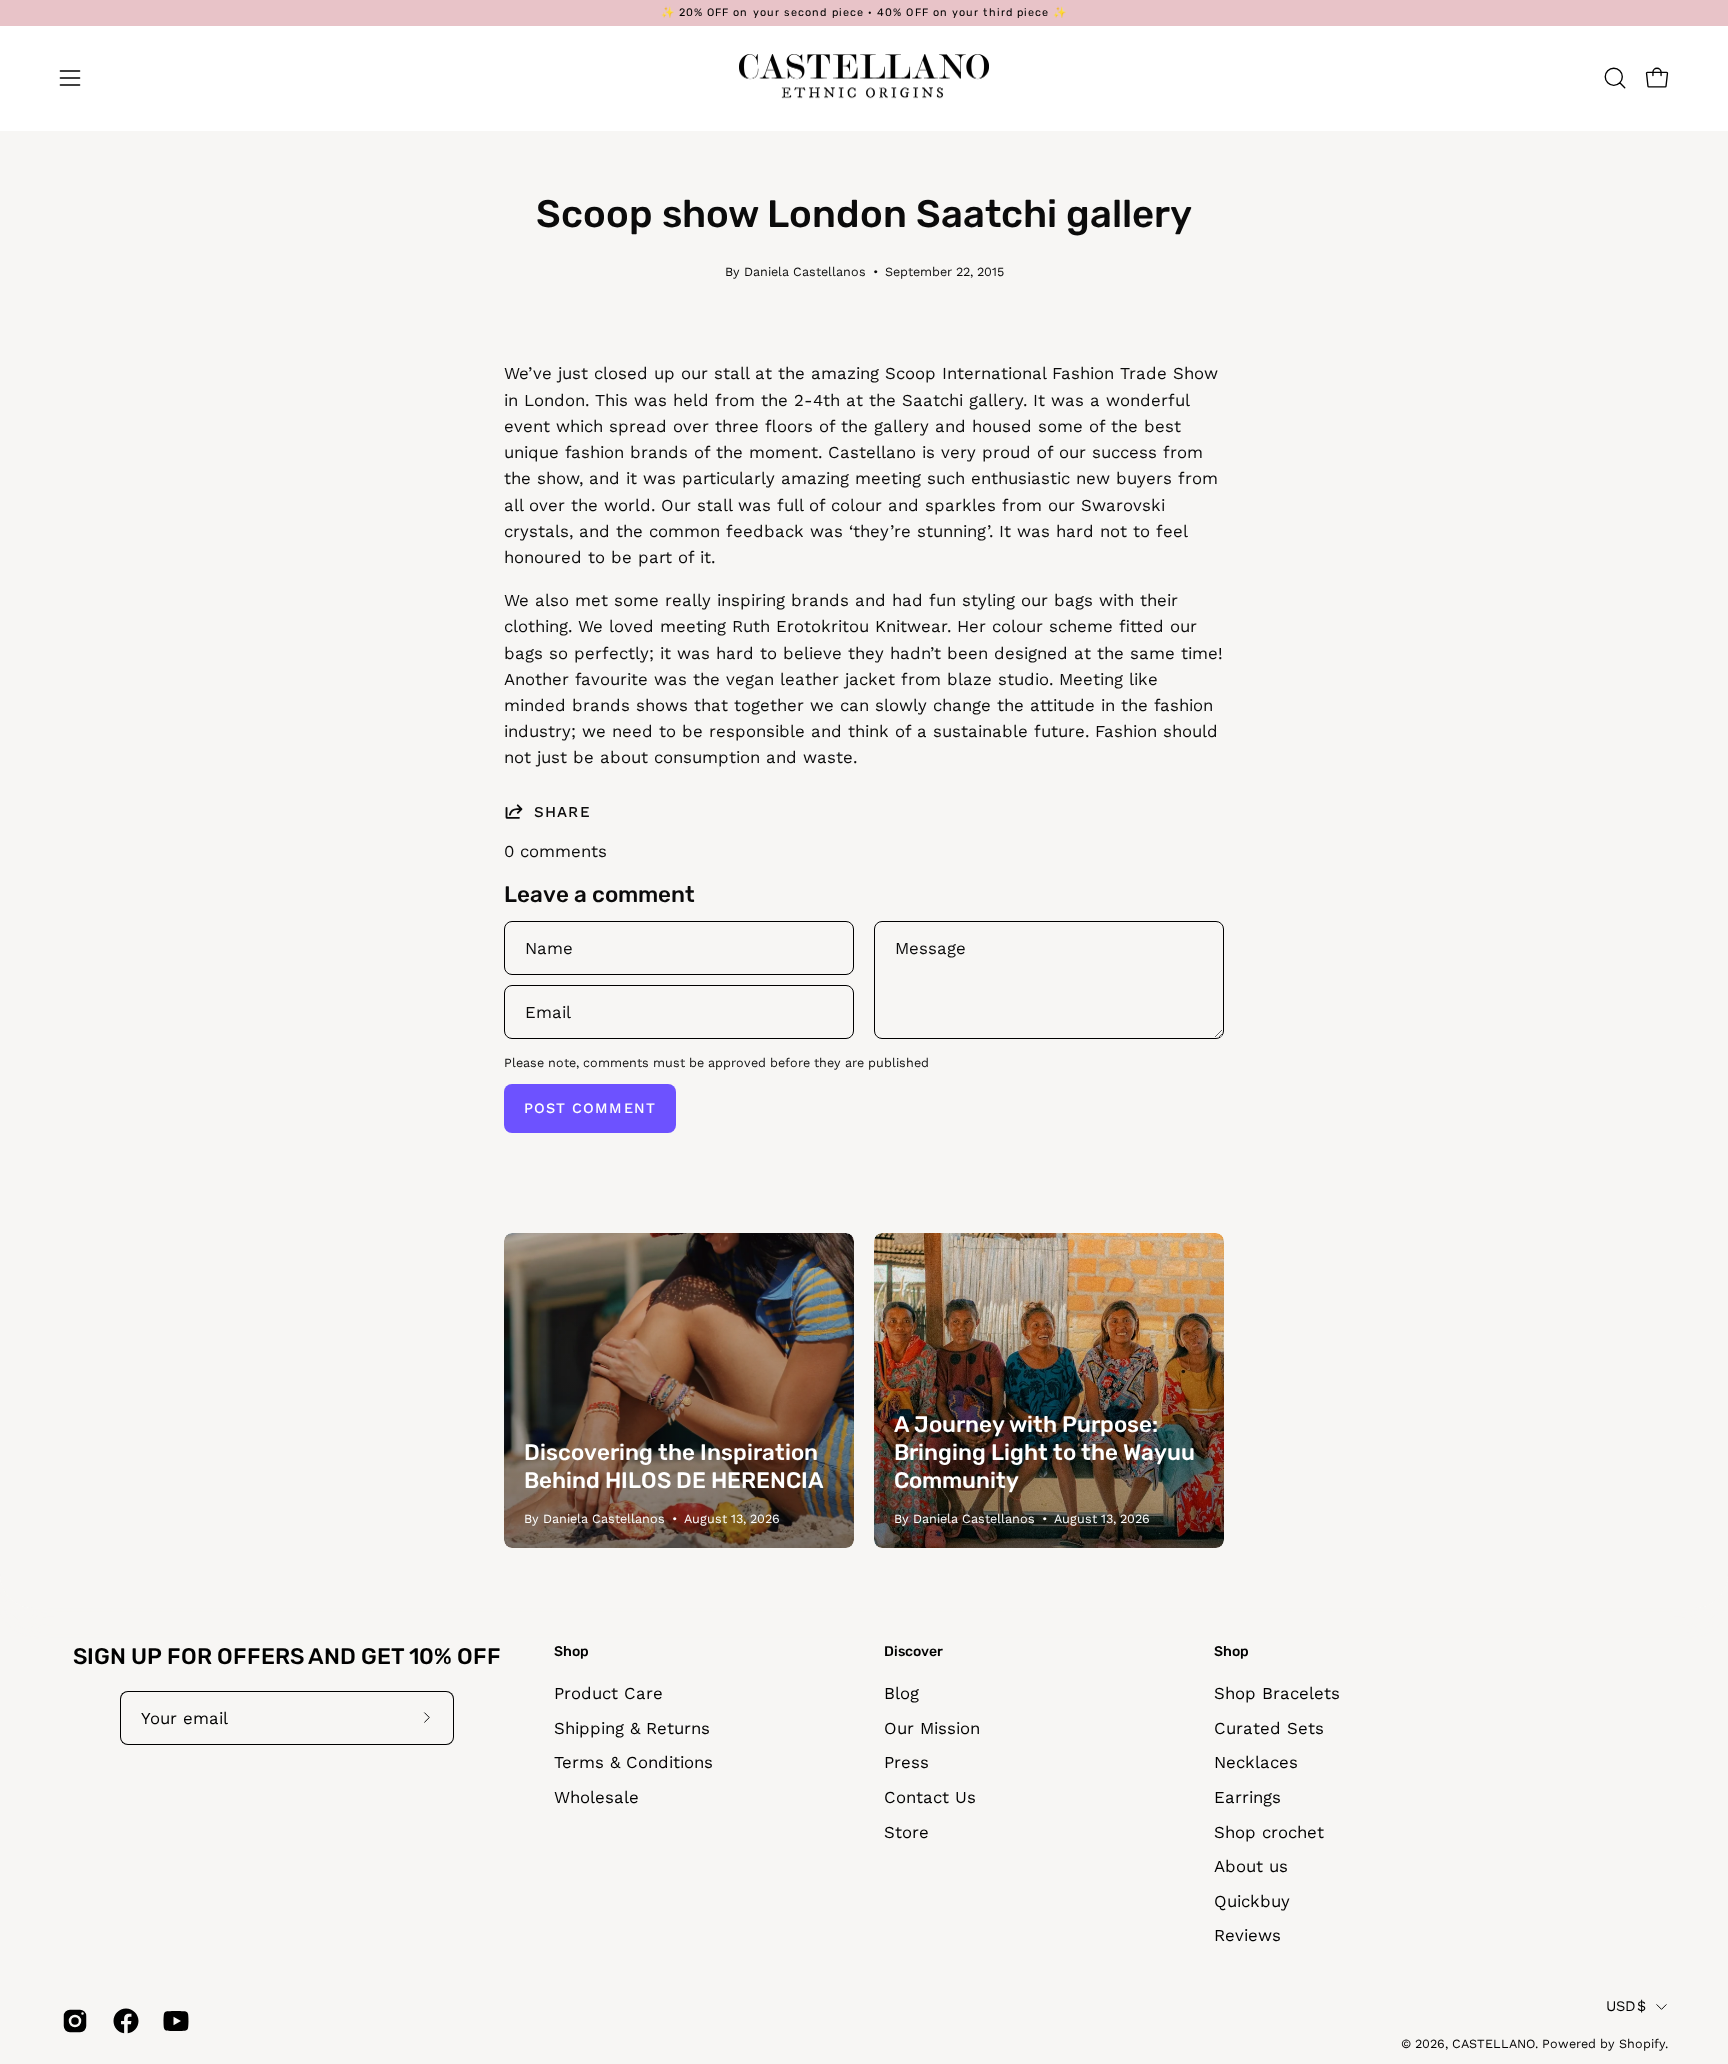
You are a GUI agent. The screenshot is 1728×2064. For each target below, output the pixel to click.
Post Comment (590, 1108)
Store (906, 1832)
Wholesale (596, 1797)
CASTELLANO (1493, 2043)
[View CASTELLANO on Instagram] (72, 2021)
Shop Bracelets (1277, 1693)
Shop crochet (1269, 1832)
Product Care (608, 1693)
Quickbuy (1252, 1901)
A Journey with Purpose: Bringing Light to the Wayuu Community (1044, 1452)
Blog (901, 1693)
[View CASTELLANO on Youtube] (173, 2021)
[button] (1615, 78)
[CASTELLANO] (864, 78)
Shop (571, 1651)
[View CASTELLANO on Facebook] (123, 2021)
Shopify (1642, 2043)
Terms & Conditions (633, 1762)
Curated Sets (1269, 1728)
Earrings (1247, 1797)
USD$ (1626, 2006)
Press (906, 1762)
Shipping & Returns (632, 1728)
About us (1251, 1866)
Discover (913, 1651)
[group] (864, 13)
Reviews (1247, 1936)
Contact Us (930, 1797)
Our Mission (932, 1728)
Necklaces (1256, 1762)
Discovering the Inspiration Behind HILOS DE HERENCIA (674, 1466)
